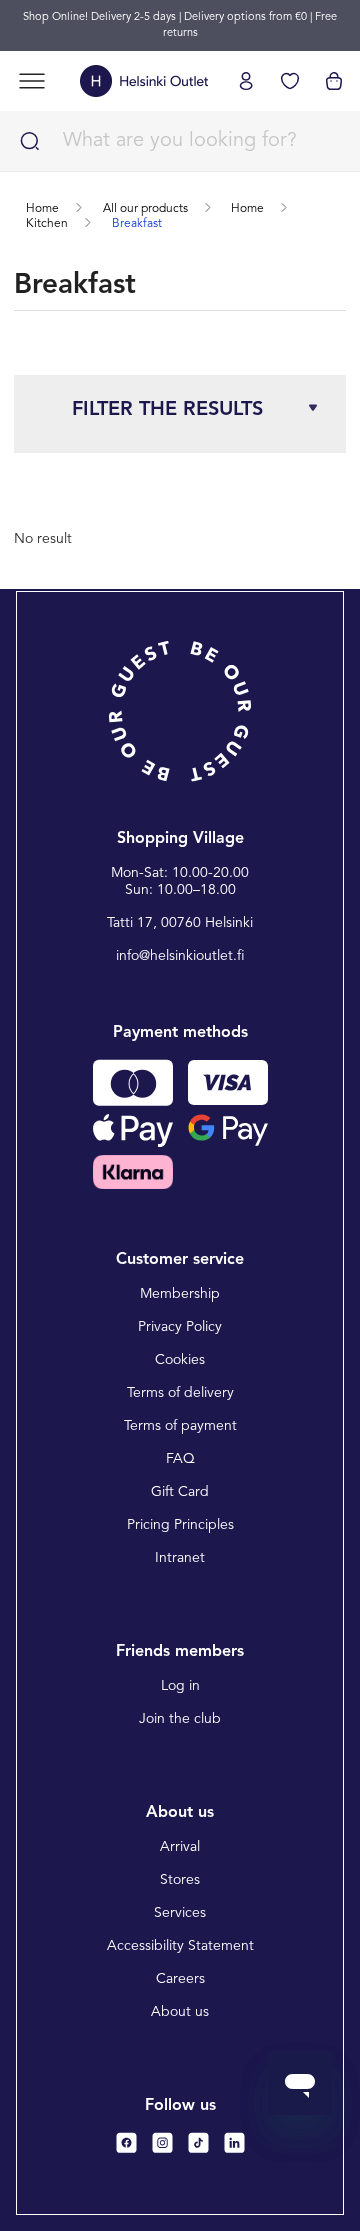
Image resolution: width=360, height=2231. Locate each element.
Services (180, 1913)
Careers (180, 1979)
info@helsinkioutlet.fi (180, 956)
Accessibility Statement (180, 1946)
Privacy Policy (180, 1327)
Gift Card (180, 1492)
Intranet (180, 1558)
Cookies (180, 1360)
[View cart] (334, 81)
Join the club (180, 1719)
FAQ (180, 1459)
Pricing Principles (180, 1525)
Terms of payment (180, 1426)
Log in (180, 1686)
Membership (180, 1294)
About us (180, 2012)
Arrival (180, 1847)
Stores (180, 1880)
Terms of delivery (180, 1393)
